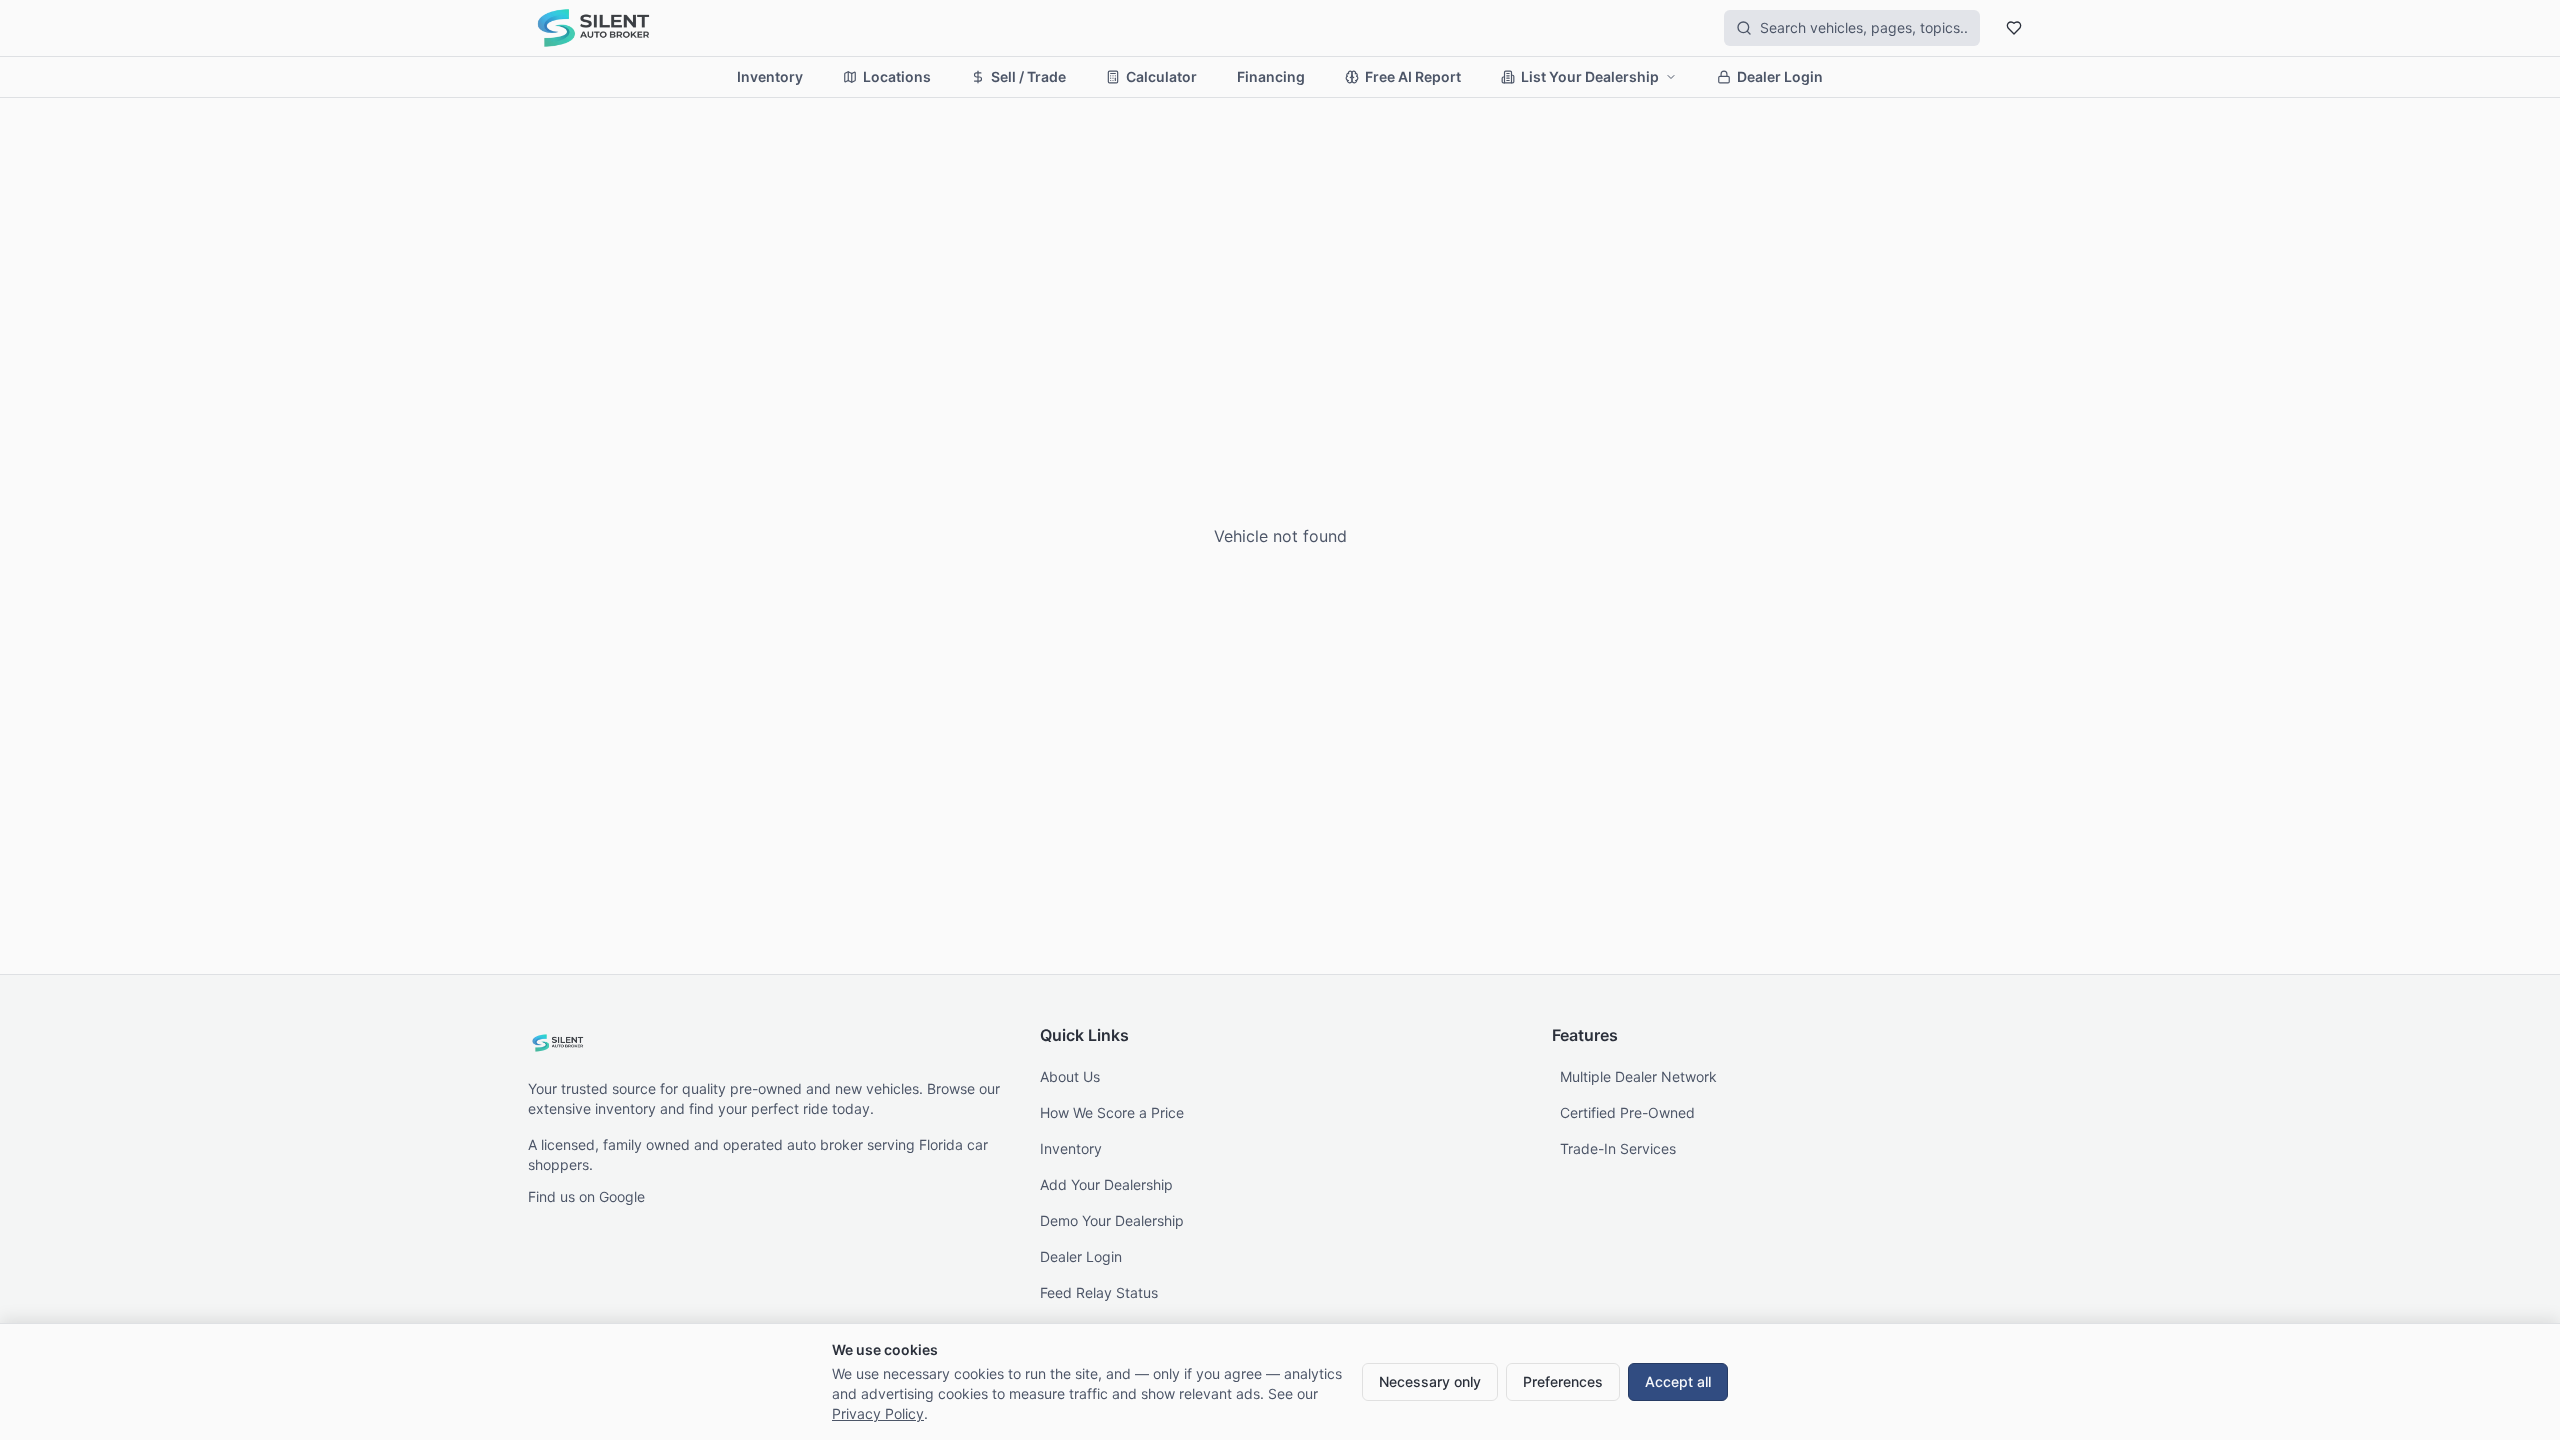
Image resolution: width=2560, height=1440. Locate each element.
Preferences (1563, 1381)
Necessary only (1430, 1381)
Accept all (1678, 1381)
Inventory (770, 76)
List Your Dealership (1590, 76)
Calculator (1161, 76)
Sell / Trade (1028, 76)
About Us (1070, 1076)
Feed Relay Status (1099, 1292)
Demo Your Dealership (1112, 1220)
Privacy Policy (878, 1413)
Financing (1271, 76)
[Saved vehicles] (2014, 28)
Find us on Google (586, 1196)
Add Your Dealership (1106, 1184)
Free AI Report (1413, 76)
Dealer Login (1780, 76)
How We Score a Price (1112, 1112)
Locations (897, 76)
